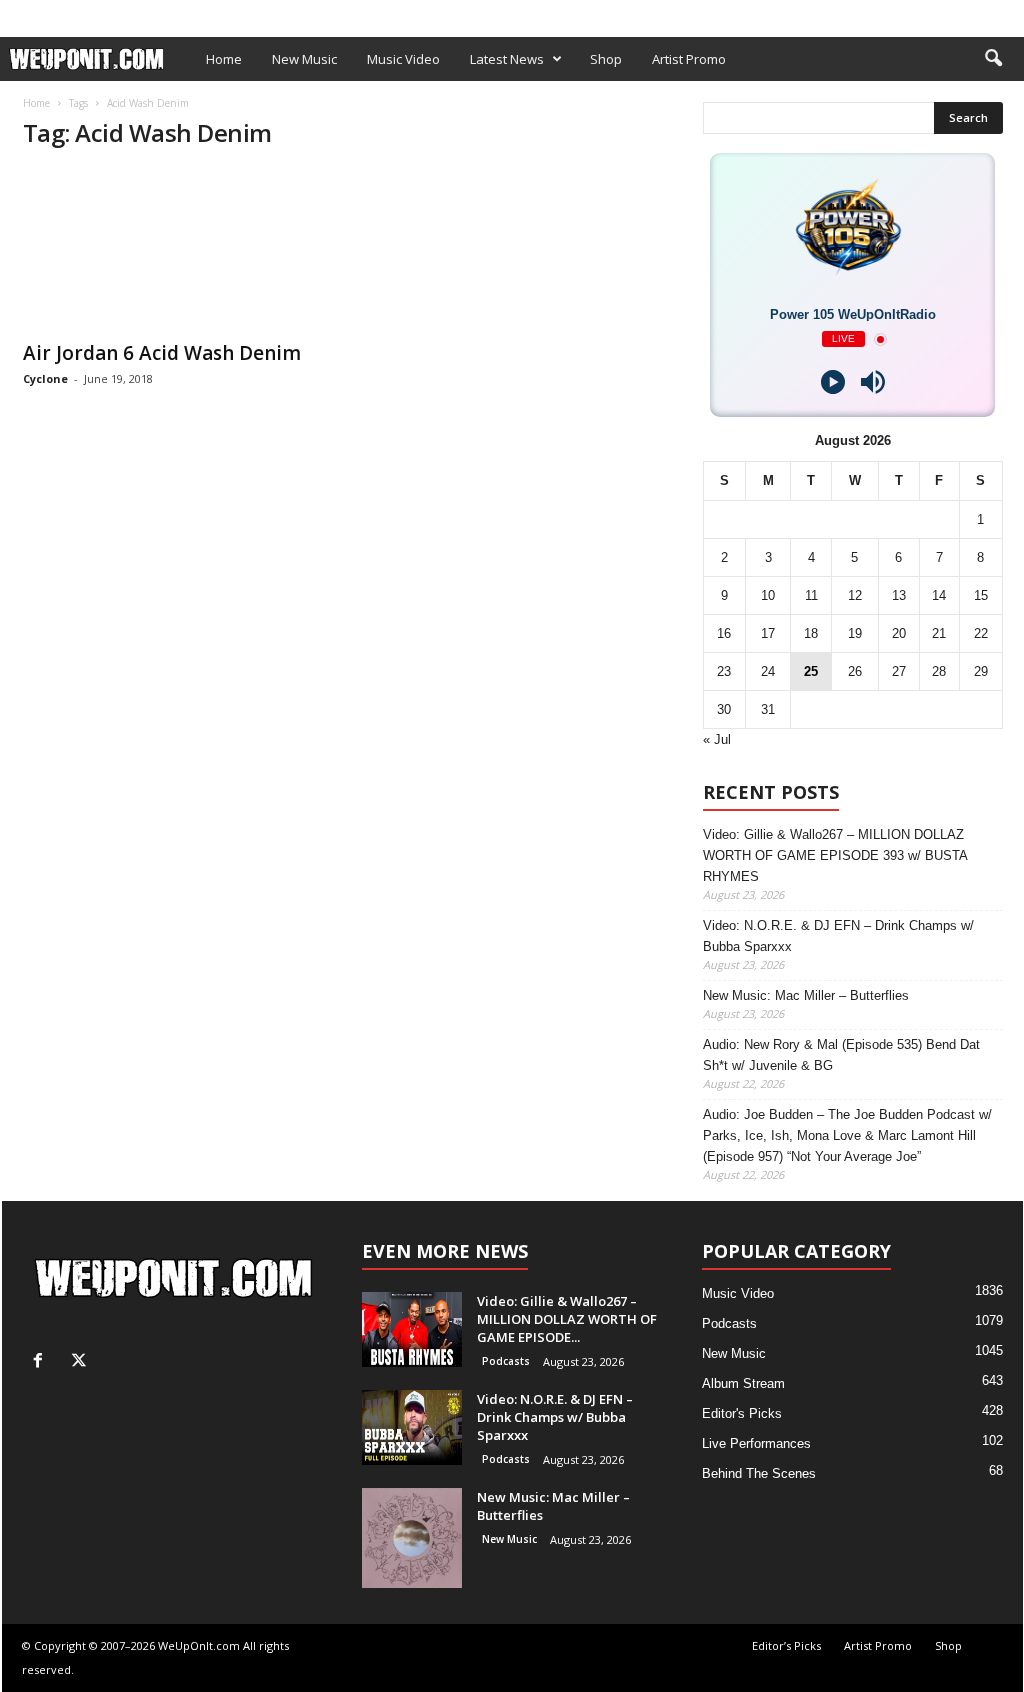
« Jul (717, 739)
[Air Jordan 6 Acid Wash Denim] (173, 249)
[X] (1008, 13)
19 (855, 633)
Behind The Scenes (759, 1473)
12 (855, 595)
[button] (993, 59)
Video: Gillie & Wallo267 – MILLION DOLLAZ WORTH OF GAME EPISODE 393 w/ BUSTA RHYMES (835, 855)
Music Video (403, 59)
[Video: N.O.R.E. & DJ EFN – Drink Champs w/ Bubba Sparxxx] (412, 1427)
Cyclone (45, 378)
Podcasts (506, 1361)
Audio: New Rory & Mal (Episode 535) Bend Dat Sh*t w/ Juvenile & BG (841, 1055)
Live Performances (756, 1443)
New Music (304, 59)
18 (811, 633)
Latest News (507, 59)
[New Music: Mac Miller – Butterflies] (412, 1538)
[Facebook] (977, 13)
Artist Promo (249, 13)
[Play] (833, 382)
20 (899, 633)
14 (939, 595)
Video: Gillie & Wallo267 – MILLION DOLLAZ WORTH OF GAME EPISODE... (567, 1319)
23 (724, 671)
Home (224, 59)
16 (724, 633)
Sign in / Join (43, 13)
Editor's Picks (742, 1413)
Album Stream (743, 1383)
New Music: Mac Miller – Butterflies (806, 995)
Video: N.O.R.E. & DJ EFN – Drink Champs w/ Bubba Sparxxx (838, 936)
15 (981, 595)
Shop (326, 13)
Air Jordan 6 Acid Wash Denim (162, 353)
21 (939, 633)
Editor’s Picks (144, 13)
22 (981, 633)
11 (811, 595)
